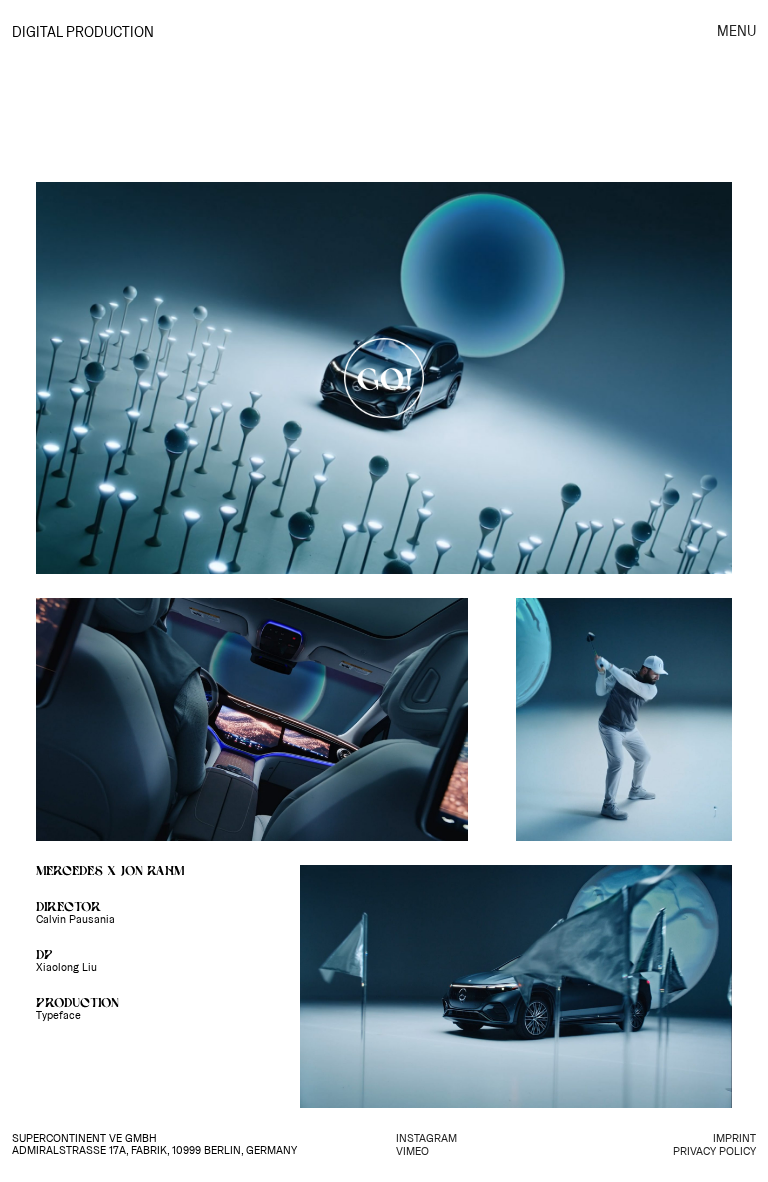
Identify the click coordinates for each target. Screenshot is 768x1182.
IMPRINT (734, 1138)
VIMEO (412, 1151)
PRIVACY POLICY (714, 1151)
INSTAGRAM (426, 1138)
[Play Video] (384, 378)
